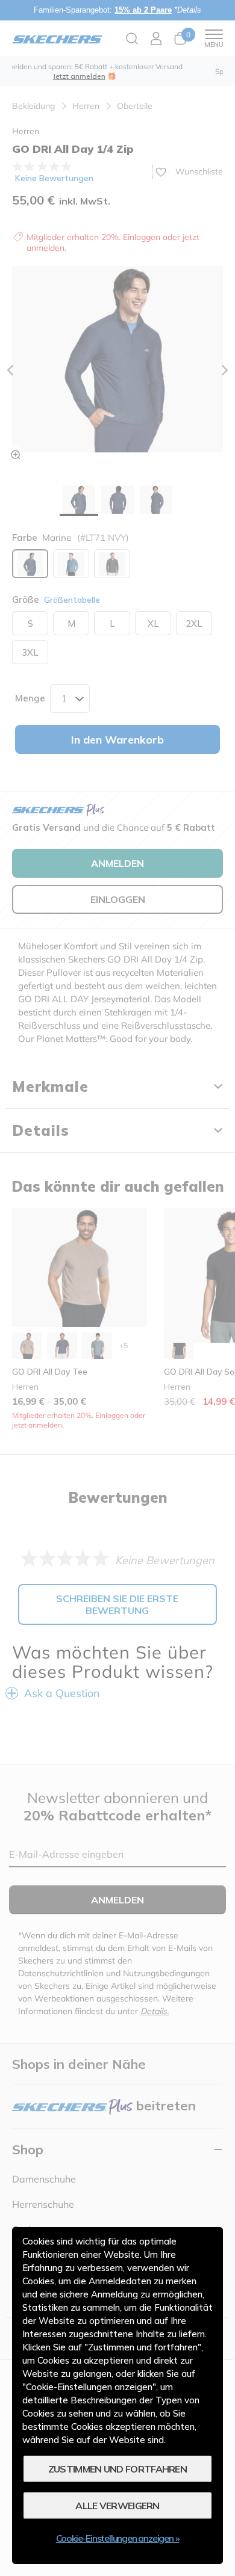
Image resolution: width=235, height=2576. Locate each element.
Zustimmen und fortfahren (117, 2469)
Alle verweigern (117, 2506)
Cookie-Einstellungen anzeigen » (118, 2538)
